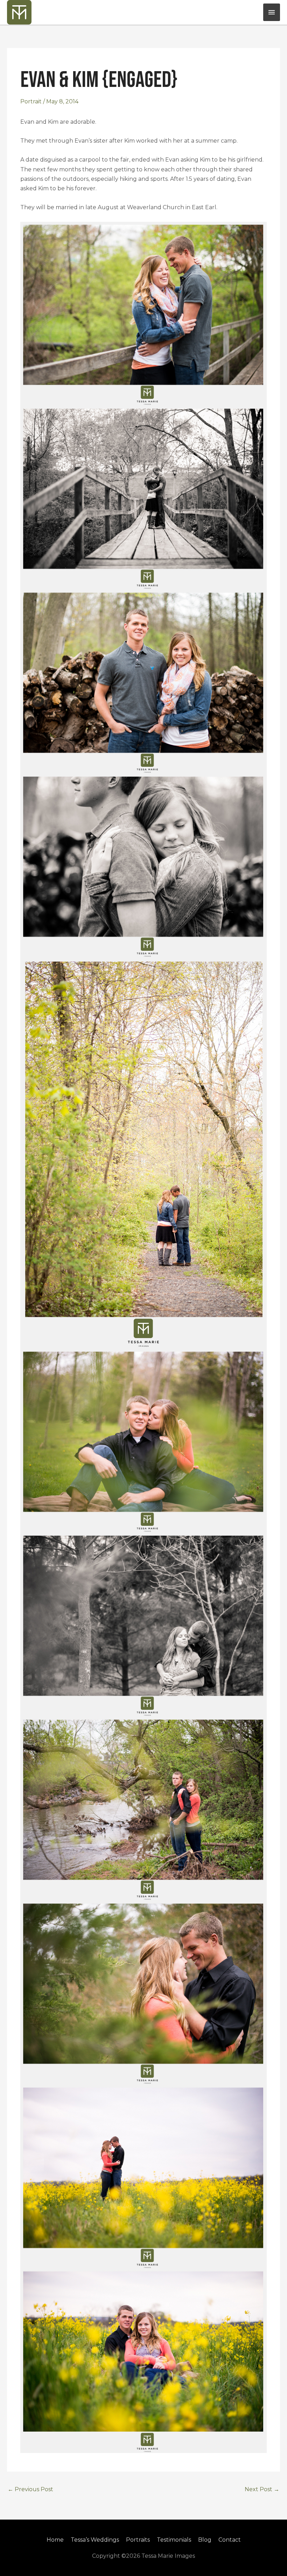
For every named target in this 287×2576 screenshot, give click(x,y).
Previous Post (30, 2489)
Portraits (138, 2540)
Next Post (262, 2489)
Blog (205, 2540)
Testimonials (174, 2540)
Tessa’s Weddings (95, 2540)
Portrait (31, 101)
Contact (230, 2540)
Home (55, 2540)
